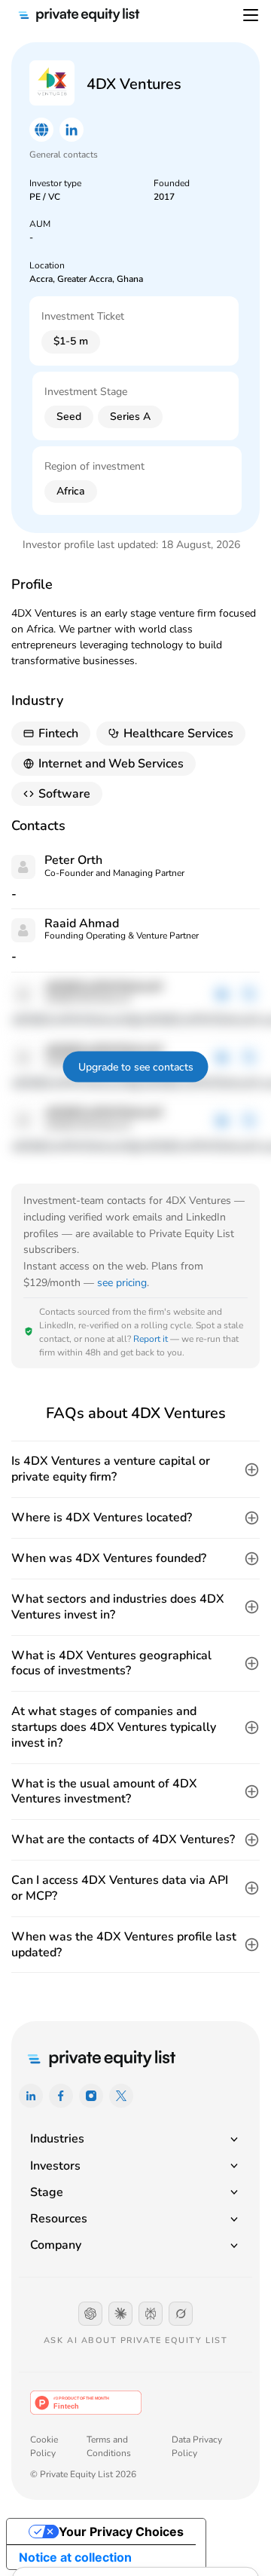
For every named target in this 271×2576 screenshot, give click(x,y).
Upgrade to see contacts (136, 1067)
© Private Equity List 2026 (83, 2474)
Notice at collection (75, 2557)
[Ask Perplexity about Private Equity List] (151, 2314)
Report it (151, 1339)
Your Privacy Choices (121, 2532)
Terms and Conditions (109, 2446)
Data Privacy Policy (197, 2446)
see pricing (122, 1283)
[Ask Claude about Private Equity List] (120, 2314)
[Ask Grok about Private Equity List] (181, 2314)
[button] (135, 1469)
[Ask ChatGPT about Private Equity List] (90, 2314)
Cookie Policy (44, 2446)
